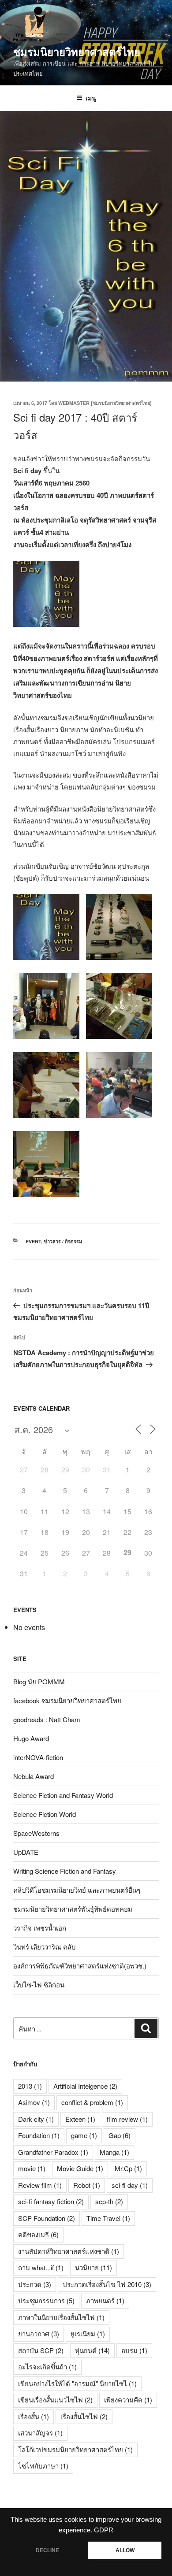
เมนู (91, 98)
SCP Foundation (47, 2218)
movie (32, 2168)
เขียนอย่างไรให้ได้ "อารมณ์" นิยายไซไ (77, 2383)
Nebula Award (34, 1776)
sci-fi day (130, 2185)
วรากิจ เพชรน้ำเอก (40, 1928)
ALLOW (125, 2550)
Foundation (39, 2135)
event (33, 1241)
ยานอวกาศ (39, 2333)
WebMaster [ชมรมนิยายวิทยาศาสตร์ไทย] (105, 403)
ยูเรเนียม (88, 2333)
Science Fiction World (45, 1814)
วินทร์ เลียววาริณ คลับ (45, 1947)
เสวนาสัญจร (40, 2433)
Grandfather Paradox (53, 2152)
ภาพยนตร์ (105, 2300)
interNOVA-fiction (38, 1757)
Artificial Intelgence (85, 2086)
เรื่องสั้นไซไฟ (84, 2416)
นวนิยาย (93, 2267)
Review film (40, 2185)
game (84, 2135)
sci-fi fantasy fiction (51, 2201)
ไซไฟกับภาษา (43, 2466)
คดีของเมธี (38, 2234)
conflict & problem (92, 2102)
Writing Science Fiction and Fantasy (65, 1871)
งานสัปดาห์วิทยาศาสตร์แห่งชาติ (69, 2251)
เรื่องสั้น (34, 2416)
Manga (114, 2152)
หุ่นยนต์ (92, 2350)
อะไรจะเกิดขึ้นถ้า (47, 2367)
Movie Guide (80, 2168)
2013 (30, 2086)
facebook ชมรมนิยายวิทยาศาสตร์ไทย (67, 1700)
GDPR (104, 2530)
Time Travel (108, 2218)
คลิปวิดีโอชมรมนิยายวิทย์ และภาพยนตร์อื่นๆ (77, 1890)
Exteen (80, 2119)
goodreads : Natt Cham (47, 1719)
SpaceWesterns (36, 1833)
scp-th (109, 2201)
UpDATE (26, 1852)
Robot (87, 2185)
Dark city (36, 2119)
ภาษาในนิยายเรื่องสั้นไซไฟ (61, 2317)
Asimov (34, 2102)
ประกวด (35, 2284)
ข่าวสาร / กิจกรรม (63, 1241)
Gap (120, 2135)
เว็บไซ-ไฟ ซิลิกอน (39, 1985)
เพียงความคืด (128, 2400)
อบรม (134, 2350)
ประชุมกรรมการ (46, 2300)
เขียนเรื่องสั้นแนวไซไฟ (55, 2400)
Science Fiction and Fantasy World (63, 1795)
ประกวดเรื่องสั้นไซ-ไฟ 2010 (107, 2284)
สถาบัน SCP (41, 2350)
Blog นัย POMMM (39, 1681)
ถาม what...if (41, 2267)
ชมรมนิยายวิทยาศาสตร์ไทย (77, 52)
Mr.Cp (128, 2168)
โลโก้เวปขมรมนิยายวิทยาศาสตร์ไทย (75, 2449)
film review (127, 2119)
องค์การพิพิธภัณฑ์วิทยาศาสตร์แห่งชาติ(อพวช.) (80, 1966)
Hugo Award (31, 1738)
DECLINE (47, 2550)
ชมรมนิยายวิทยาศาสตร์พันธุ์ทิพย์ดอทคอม (73, 1909)
